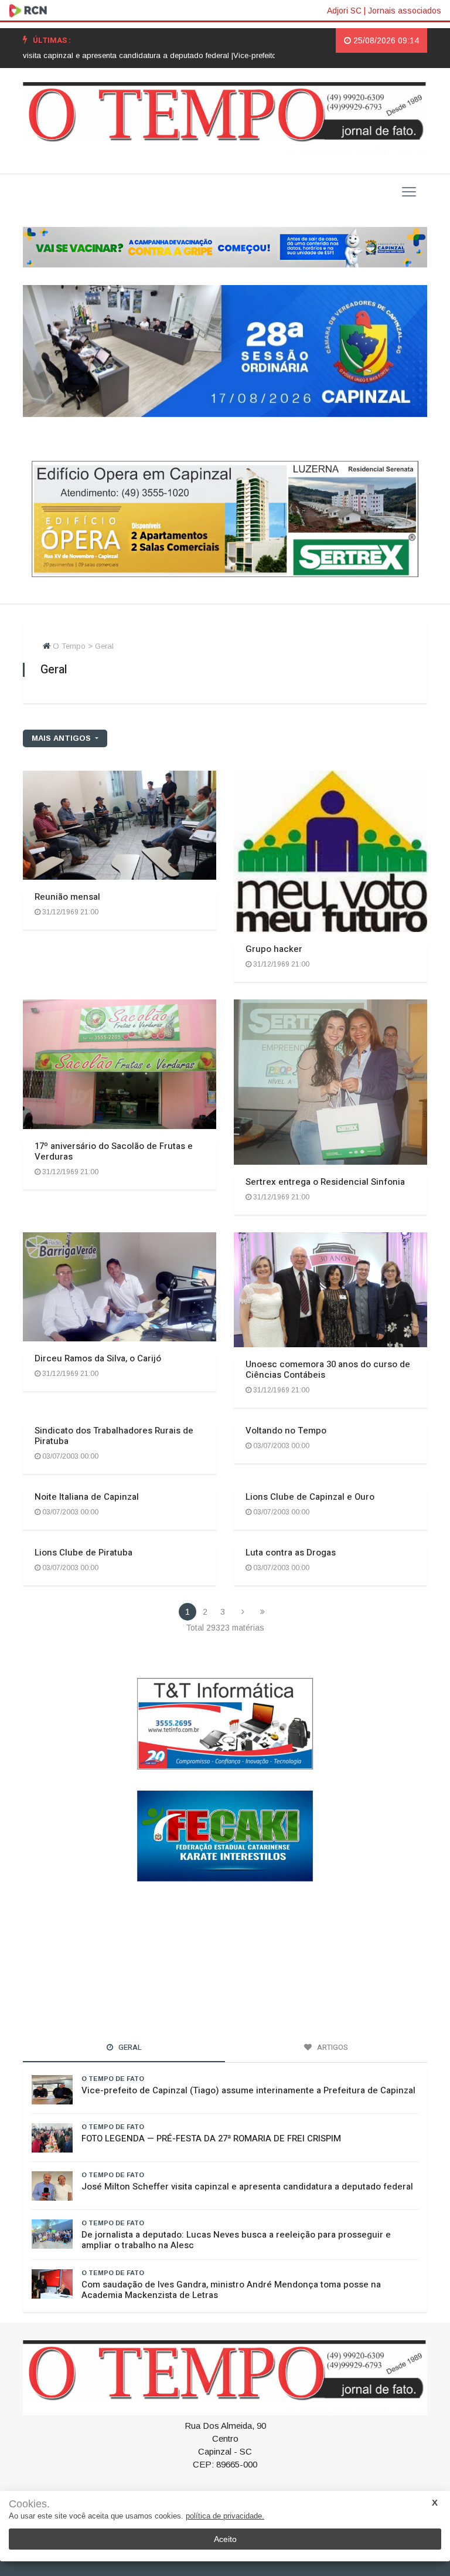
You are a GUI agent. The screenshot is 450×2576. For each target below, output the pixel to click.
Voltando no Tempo (286, 1431)
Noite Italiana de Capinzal (87, 1497)
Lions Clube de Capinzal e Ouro (310, 1497)
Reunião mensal (67, 897)
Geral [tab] (129, 2047)
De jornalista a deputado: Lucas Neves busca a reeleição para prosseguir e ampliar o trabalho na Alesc (236, 2239)
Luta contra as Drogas (291, 1553)
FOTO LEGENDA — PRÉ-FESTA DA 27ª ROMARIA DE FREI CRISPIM (211, 2138)
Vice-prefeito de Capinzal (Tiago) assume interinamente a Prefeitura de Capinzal (248, 2090)
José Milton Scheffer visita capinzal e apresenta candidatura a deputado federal (247, 2186)
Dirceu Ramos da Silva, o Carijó (98, 1358)
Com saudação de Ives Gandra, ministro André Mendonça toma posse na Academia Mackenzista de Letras (231, 2289)
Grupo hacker (274, 949)
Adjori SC (344, 11)
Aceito (225, 2539)
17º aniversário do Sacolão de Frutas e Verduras (114, 1151)
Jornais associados (405, 11)
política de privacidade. (225, 2516)
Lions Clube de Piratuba (83, 1553)
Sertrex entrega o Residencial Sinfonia (325, 1182)
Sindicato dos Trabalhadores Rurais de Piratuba (114, 1436)
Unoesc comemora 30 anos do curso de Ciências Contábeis (328, 1370)
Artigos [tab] (332, 2047)
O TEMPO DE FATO (113, 2078)
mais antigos (62, 738)
